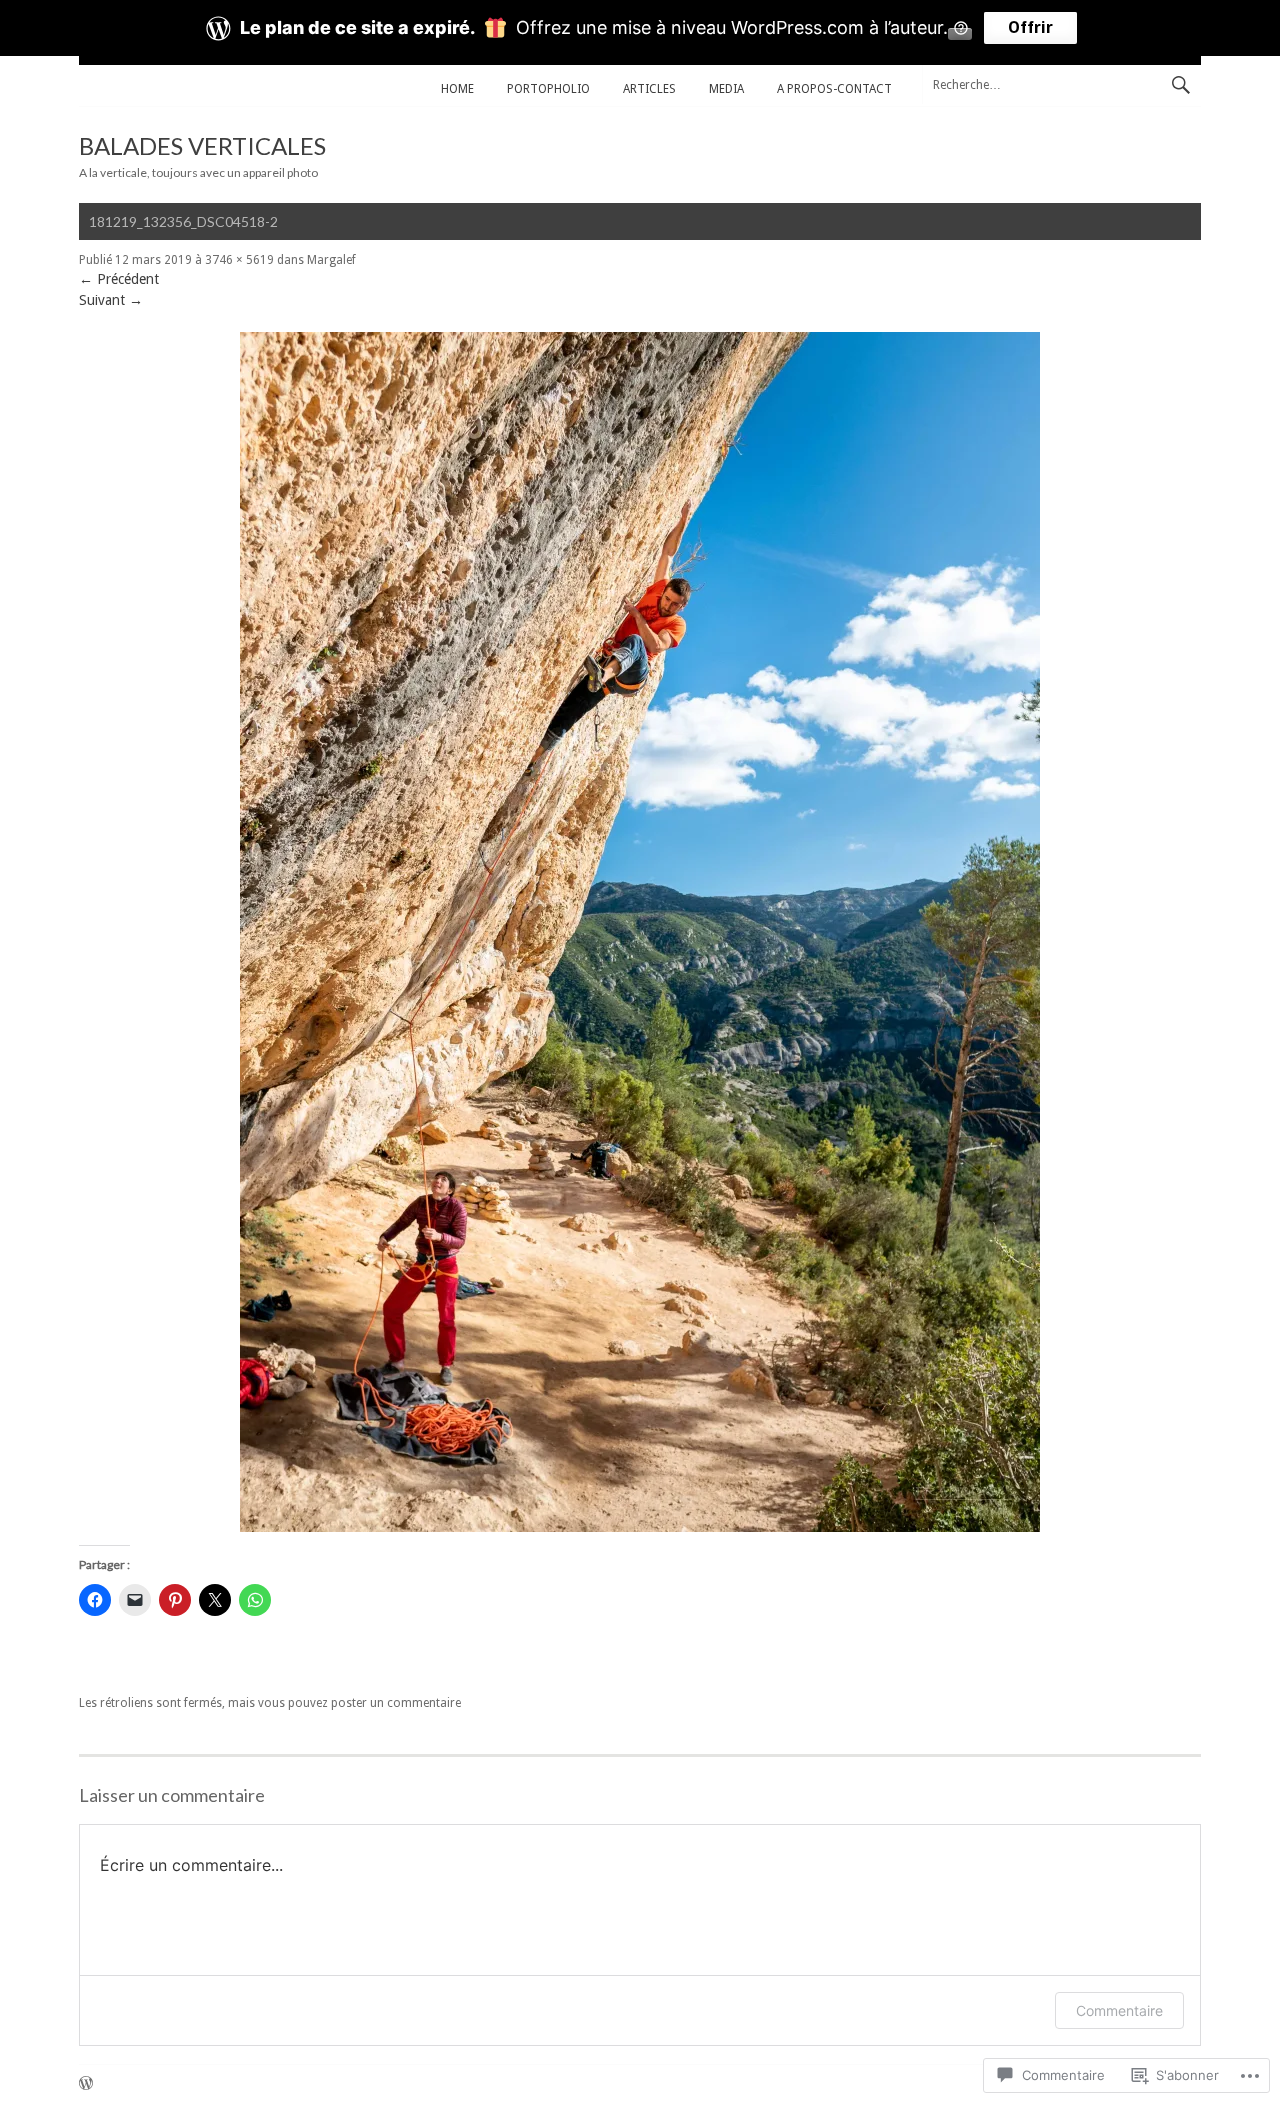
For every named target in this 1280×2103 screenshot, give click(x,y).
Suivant (111, 300)
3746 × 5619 (239, 260)
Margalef (331, 260)
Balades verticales (202, 145)
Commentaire (1119, 2010)
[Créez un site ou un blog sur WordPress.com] (86, 2085)
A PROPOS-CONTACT (834, 89)
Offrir (1030, 27)
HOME (457, 89)
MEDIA (726, 89)
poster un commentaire (396, 1703)
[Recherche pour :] (1061, 84)
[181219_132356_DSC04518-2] (640, 1527)
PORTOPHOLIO (548, 89)
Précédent (119, 279)
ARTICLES (649, 89)
